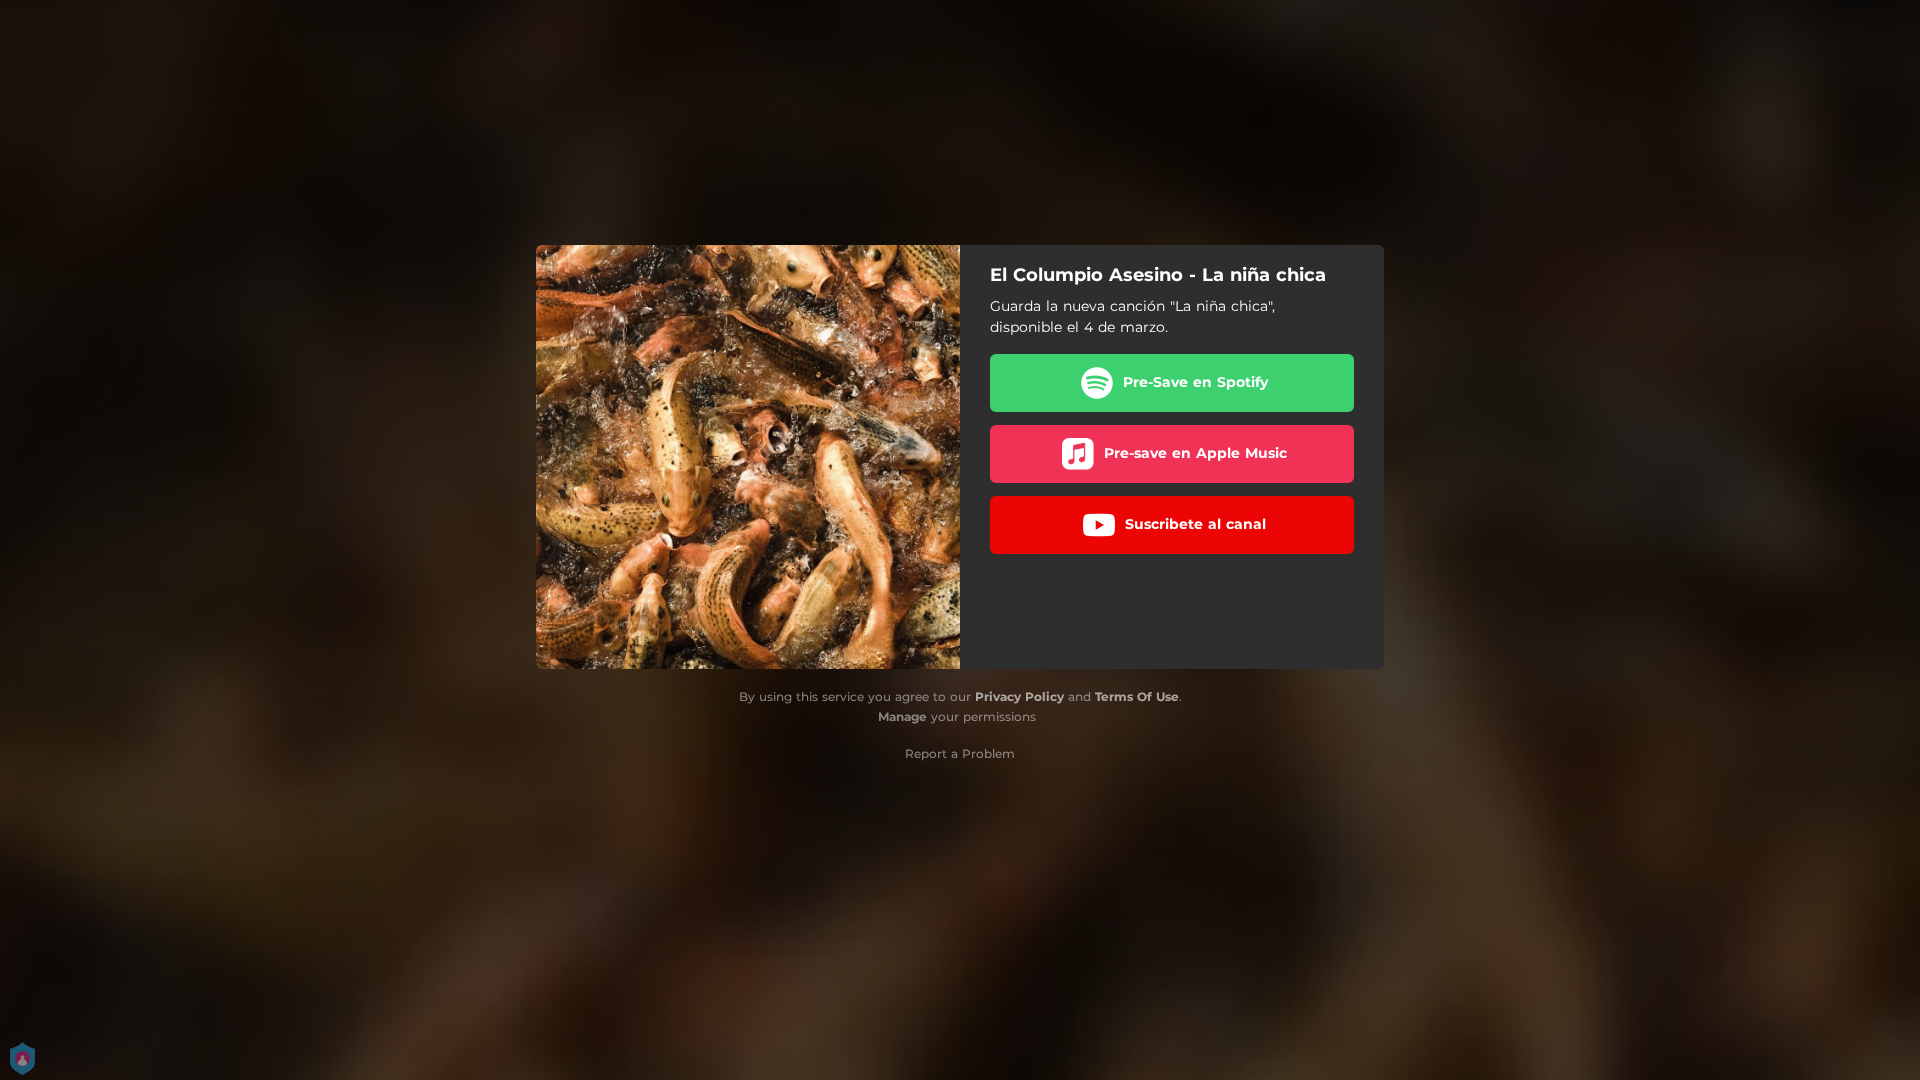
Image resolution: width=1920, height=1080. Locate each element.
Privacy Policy (1019, 696)
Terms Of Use (1137, 696)
